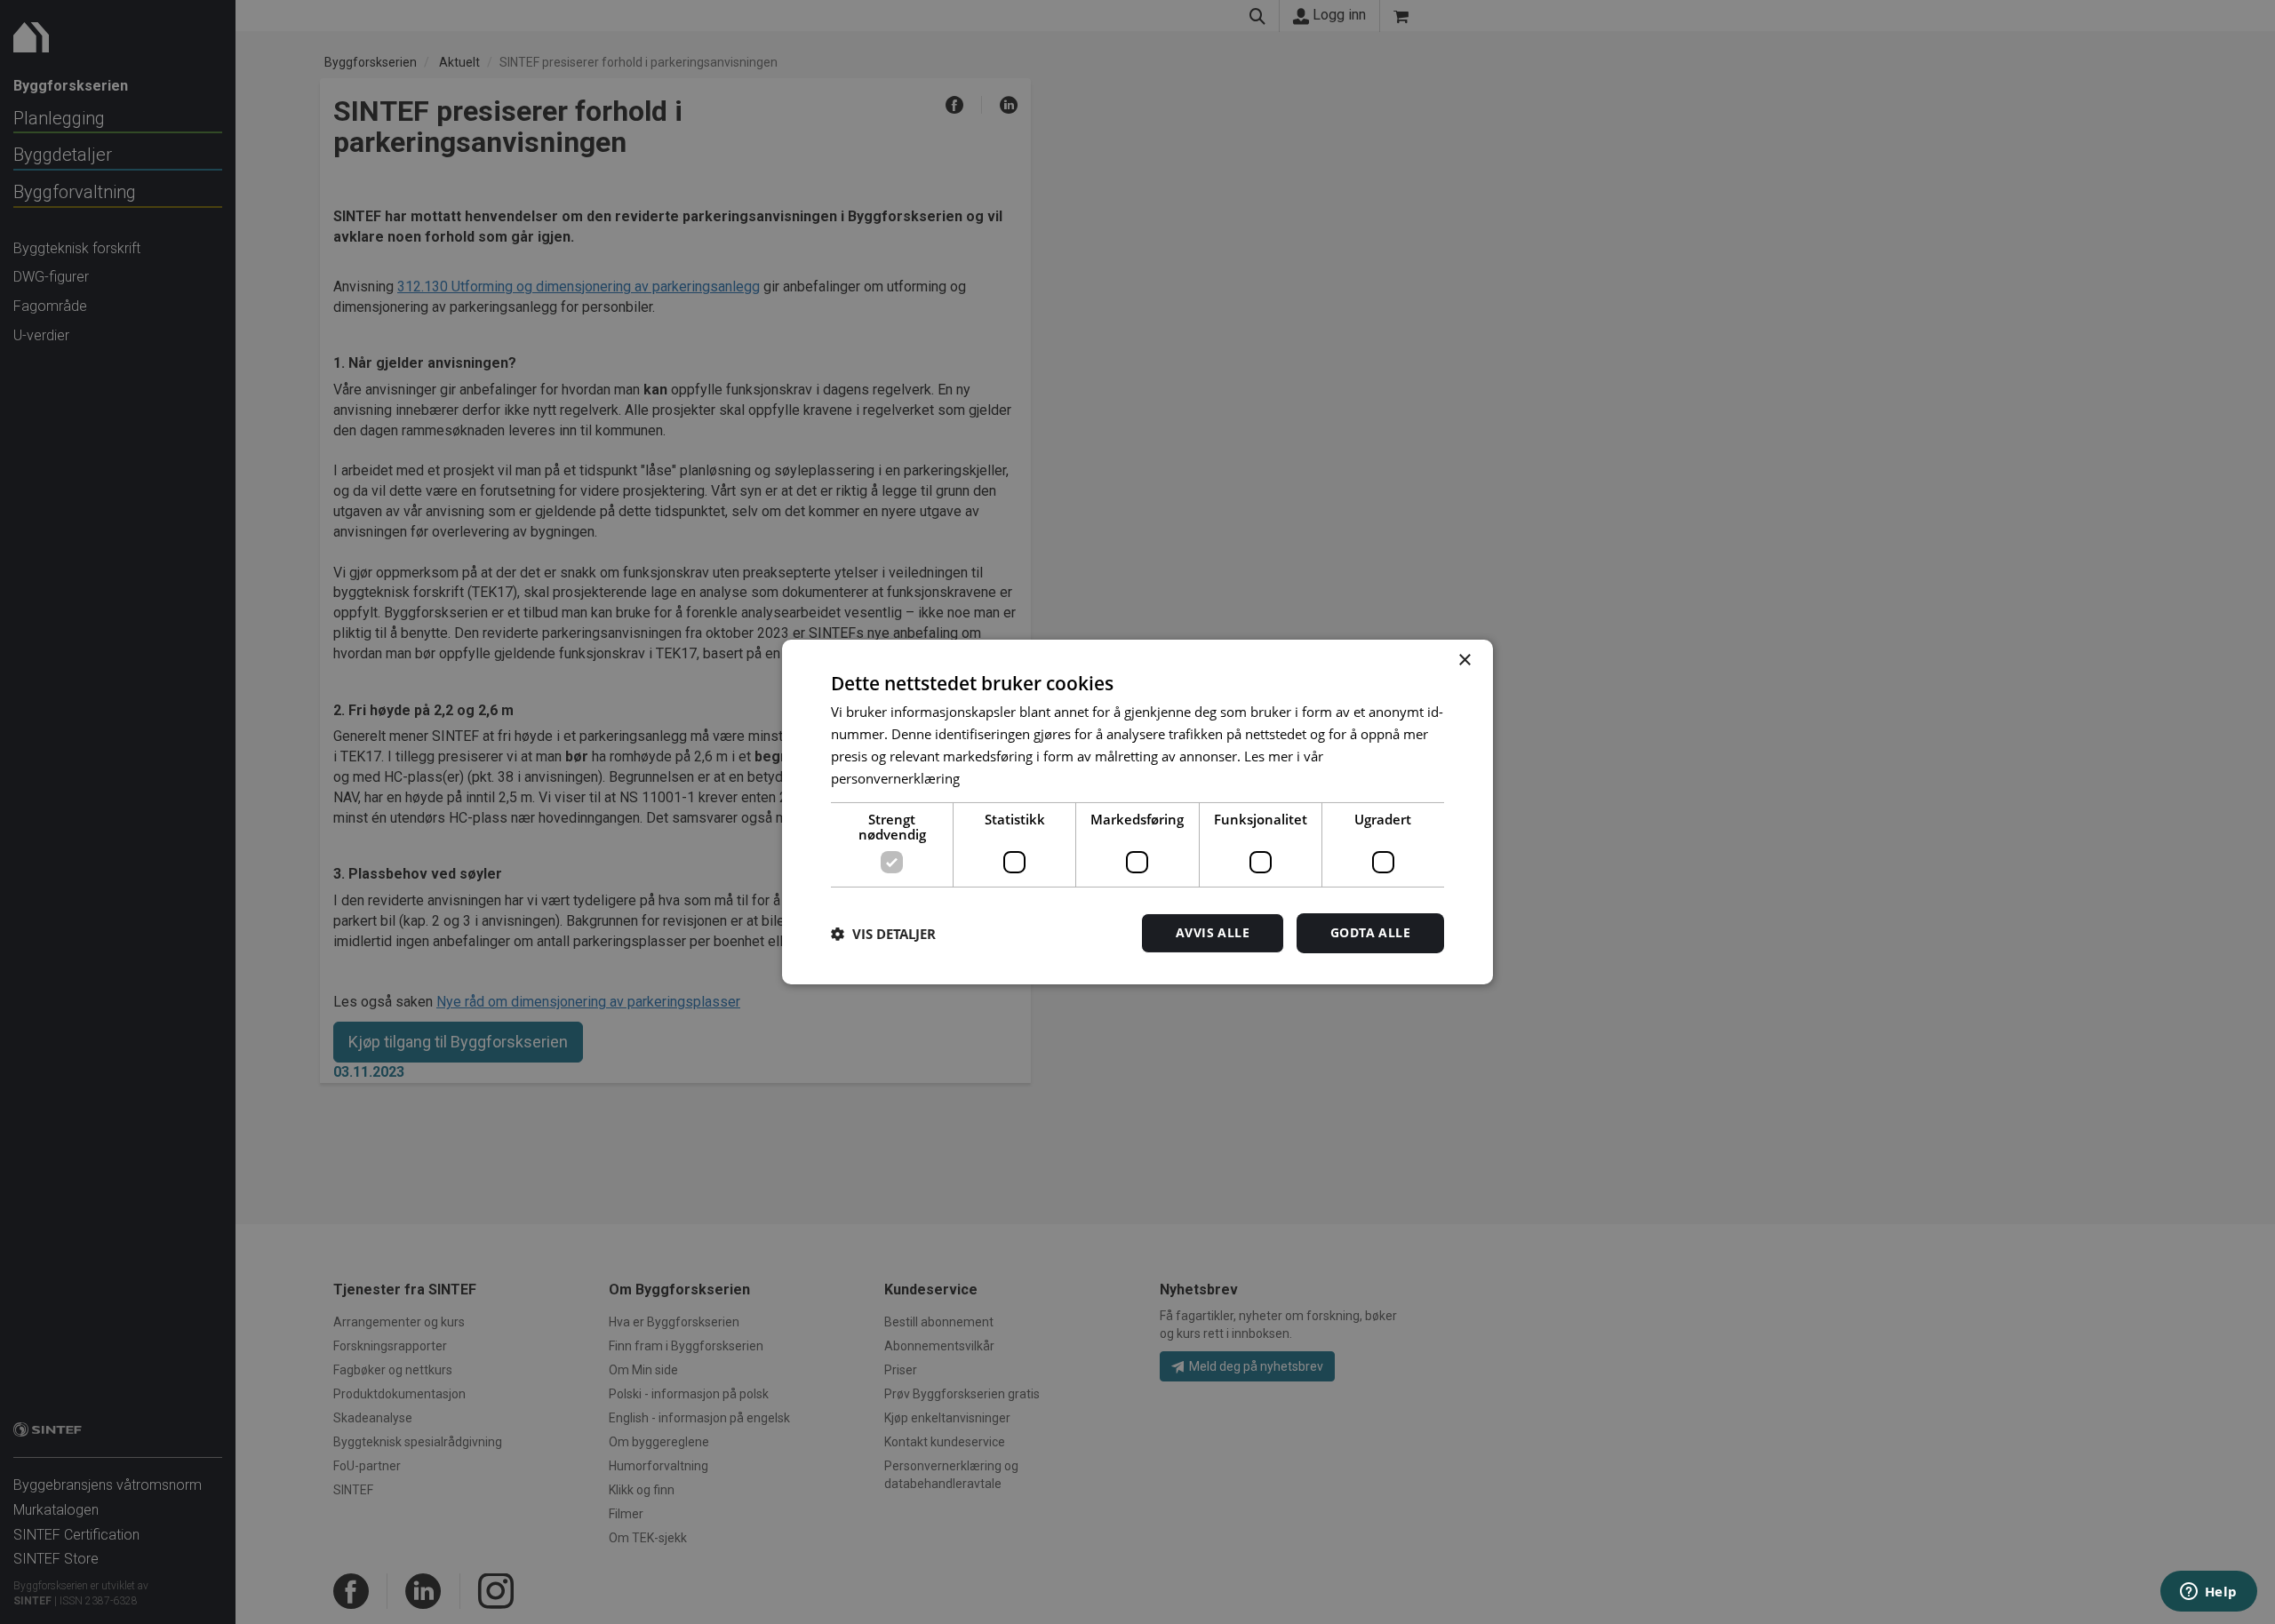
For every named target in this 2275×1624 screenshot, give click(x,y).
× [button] (1464, 661)
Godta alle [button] (1370, 932)
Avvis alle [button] (1213, 932)
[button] (883, 934)
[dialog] (1137, 812)
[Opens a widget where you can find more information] (2208, 1593)
